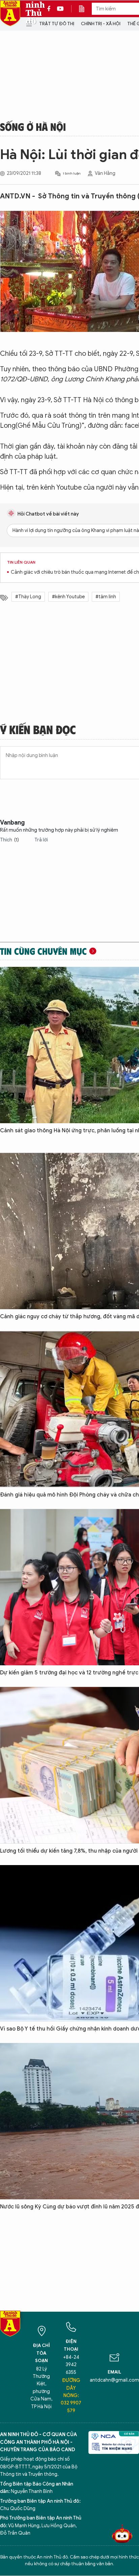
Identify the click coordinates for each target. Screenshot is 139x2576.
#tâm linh (106, 597)
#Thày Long (28, 597)
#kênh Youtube (68, 597)
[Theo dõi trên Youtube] (60, 9)
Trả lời (41, 840)
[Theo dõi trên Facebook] (51, 9)
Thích (9, 840)
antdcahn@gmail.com (114, 2380)
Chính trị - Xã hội (101, 24)
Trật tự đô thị (57, 24)
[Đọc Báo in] (85, 9)
